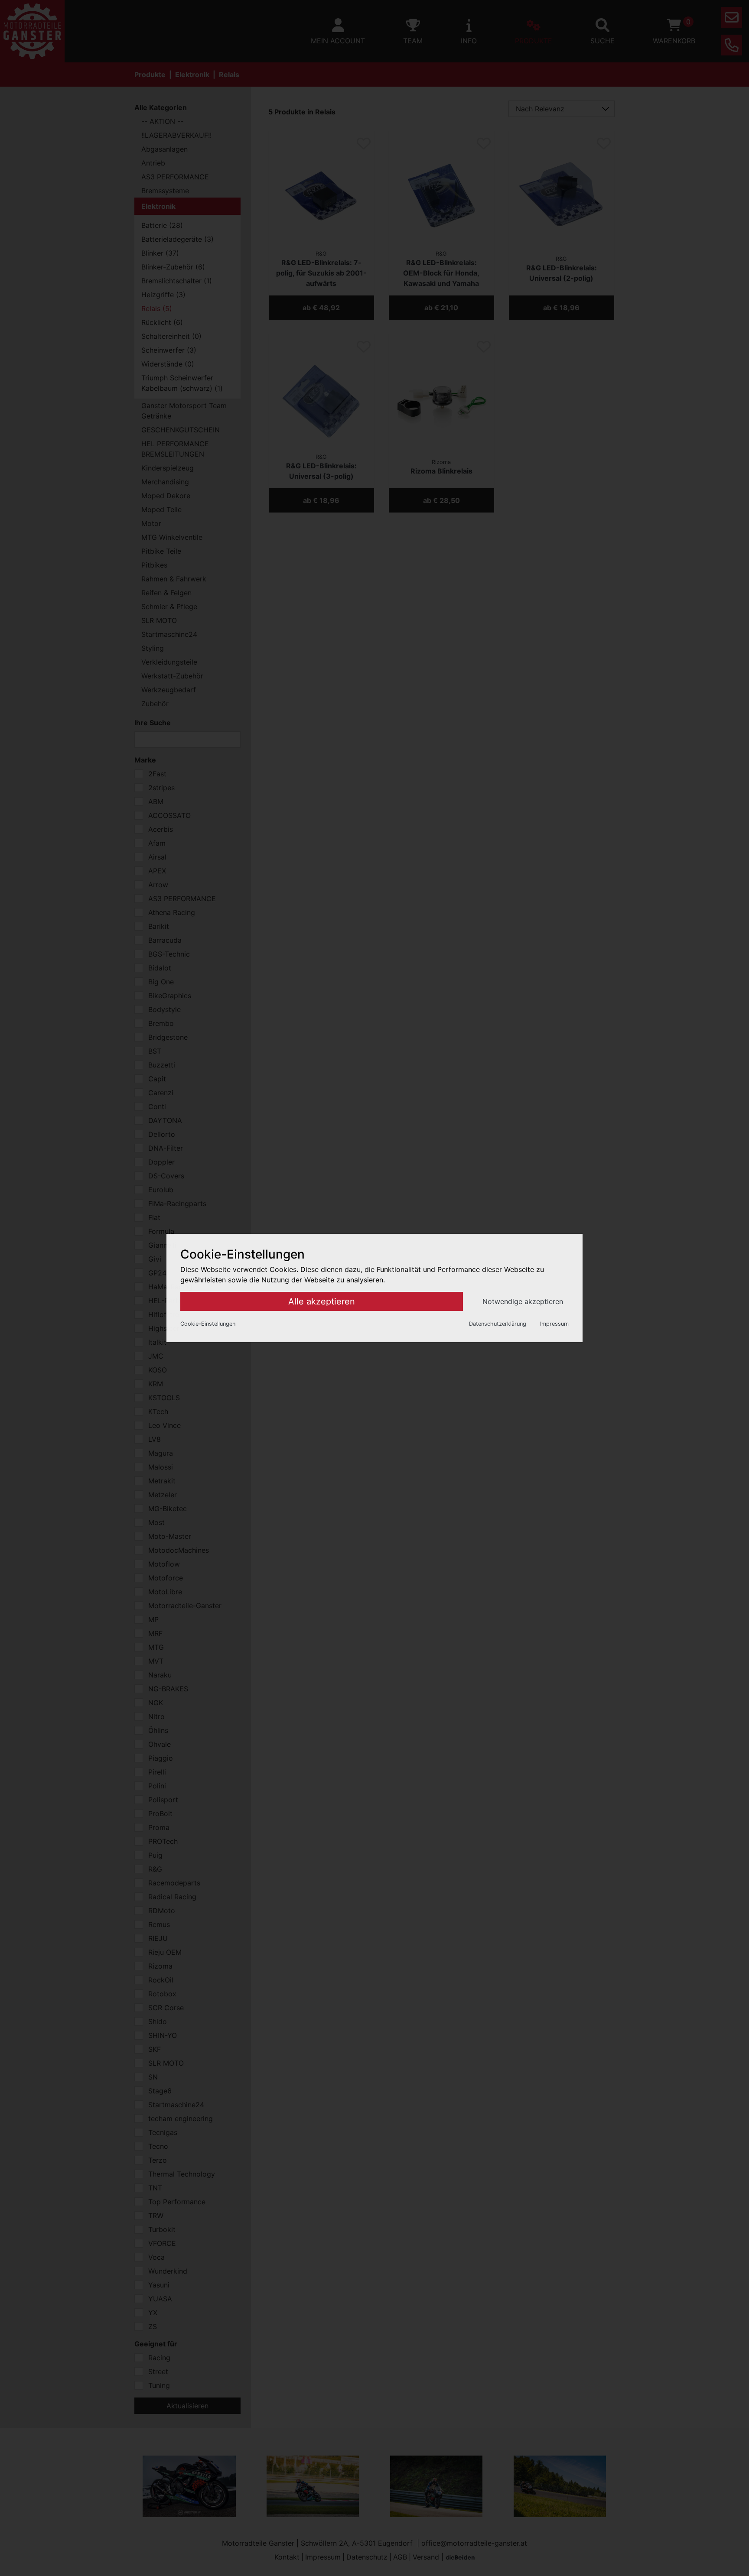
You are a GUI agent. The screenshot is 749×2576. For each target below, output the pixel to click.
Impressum (554, 1324)
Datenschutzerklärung (498, 1324)
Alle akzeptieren (322, 1301)
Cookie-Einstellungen (208, 1324)
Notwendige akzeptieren (523, 1301)
